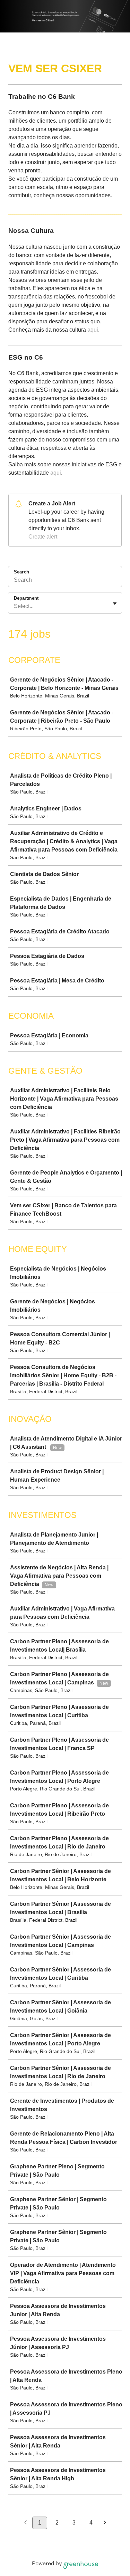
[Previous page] (25, 2523)
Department (26, 598)
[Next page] (105, 2523)
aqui (93, 330)
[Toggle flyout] (115, 603)
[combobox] (15, 606)
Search (21, 572)
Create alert (43, 537)
